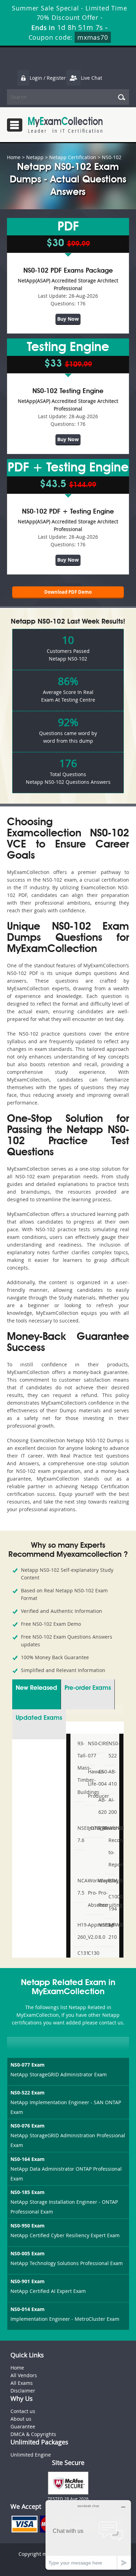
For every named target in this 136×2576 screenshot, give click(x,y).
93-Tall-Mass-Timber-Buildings (80, 1768)
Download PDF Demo (68, 592)
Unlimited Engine (31, 2455)
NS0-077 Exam (28, 2065)
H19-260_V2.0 (80, 1931)
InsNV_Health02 (90, 1828)
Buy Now (68, 319)
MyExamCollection (65, 125)
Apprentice (90, 1925)
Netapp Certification (73, 157)
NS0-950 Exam (28, 2226)
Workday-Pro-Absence (90, 1893)
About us (21, 2419)
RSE (101, 1828)
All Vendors (24, 2375)
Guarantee (23, 2426)
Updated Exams (39, 1718)
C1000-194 (111, 1903)
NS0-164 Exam (28, 2159)
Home (14, 157)
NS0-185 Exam (28, 2192)
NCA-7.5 (80, 1887)
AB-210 (111, 1931)
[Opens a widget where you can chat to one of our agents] (88, 2536)
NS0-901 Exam (28, 2281)
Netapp (35, 157)
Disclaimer (23, 2391)
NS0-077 (90, 1749)
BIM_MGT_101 (111, 1880)
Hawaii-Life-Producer (90, 1784)
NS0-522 (111, 1749)
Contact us (23, 2411)
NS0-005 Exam (28, 2253)
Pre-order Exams (88, 1688)
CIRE (101, 1743)
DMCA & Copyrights (33, 2434)
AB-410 (111, 1778)
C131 (80, 1953)
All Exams (22, 2383)
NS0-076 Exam (28, 2126)
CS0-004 (101, 1778)
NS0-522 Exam (28, 2093)
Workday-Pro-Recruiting (101, 1893)
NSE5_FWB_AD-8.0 (101, 1931)
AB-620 (101, 1806)
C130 (90, 1953)
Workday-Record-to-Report (111, 1846)
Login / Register (48, 78)
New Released (36, 1688)
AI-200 (111, 1806)
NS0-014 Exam (28, 2309)
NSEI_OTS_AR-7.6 (80, 1834)
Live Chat (92, 78)
